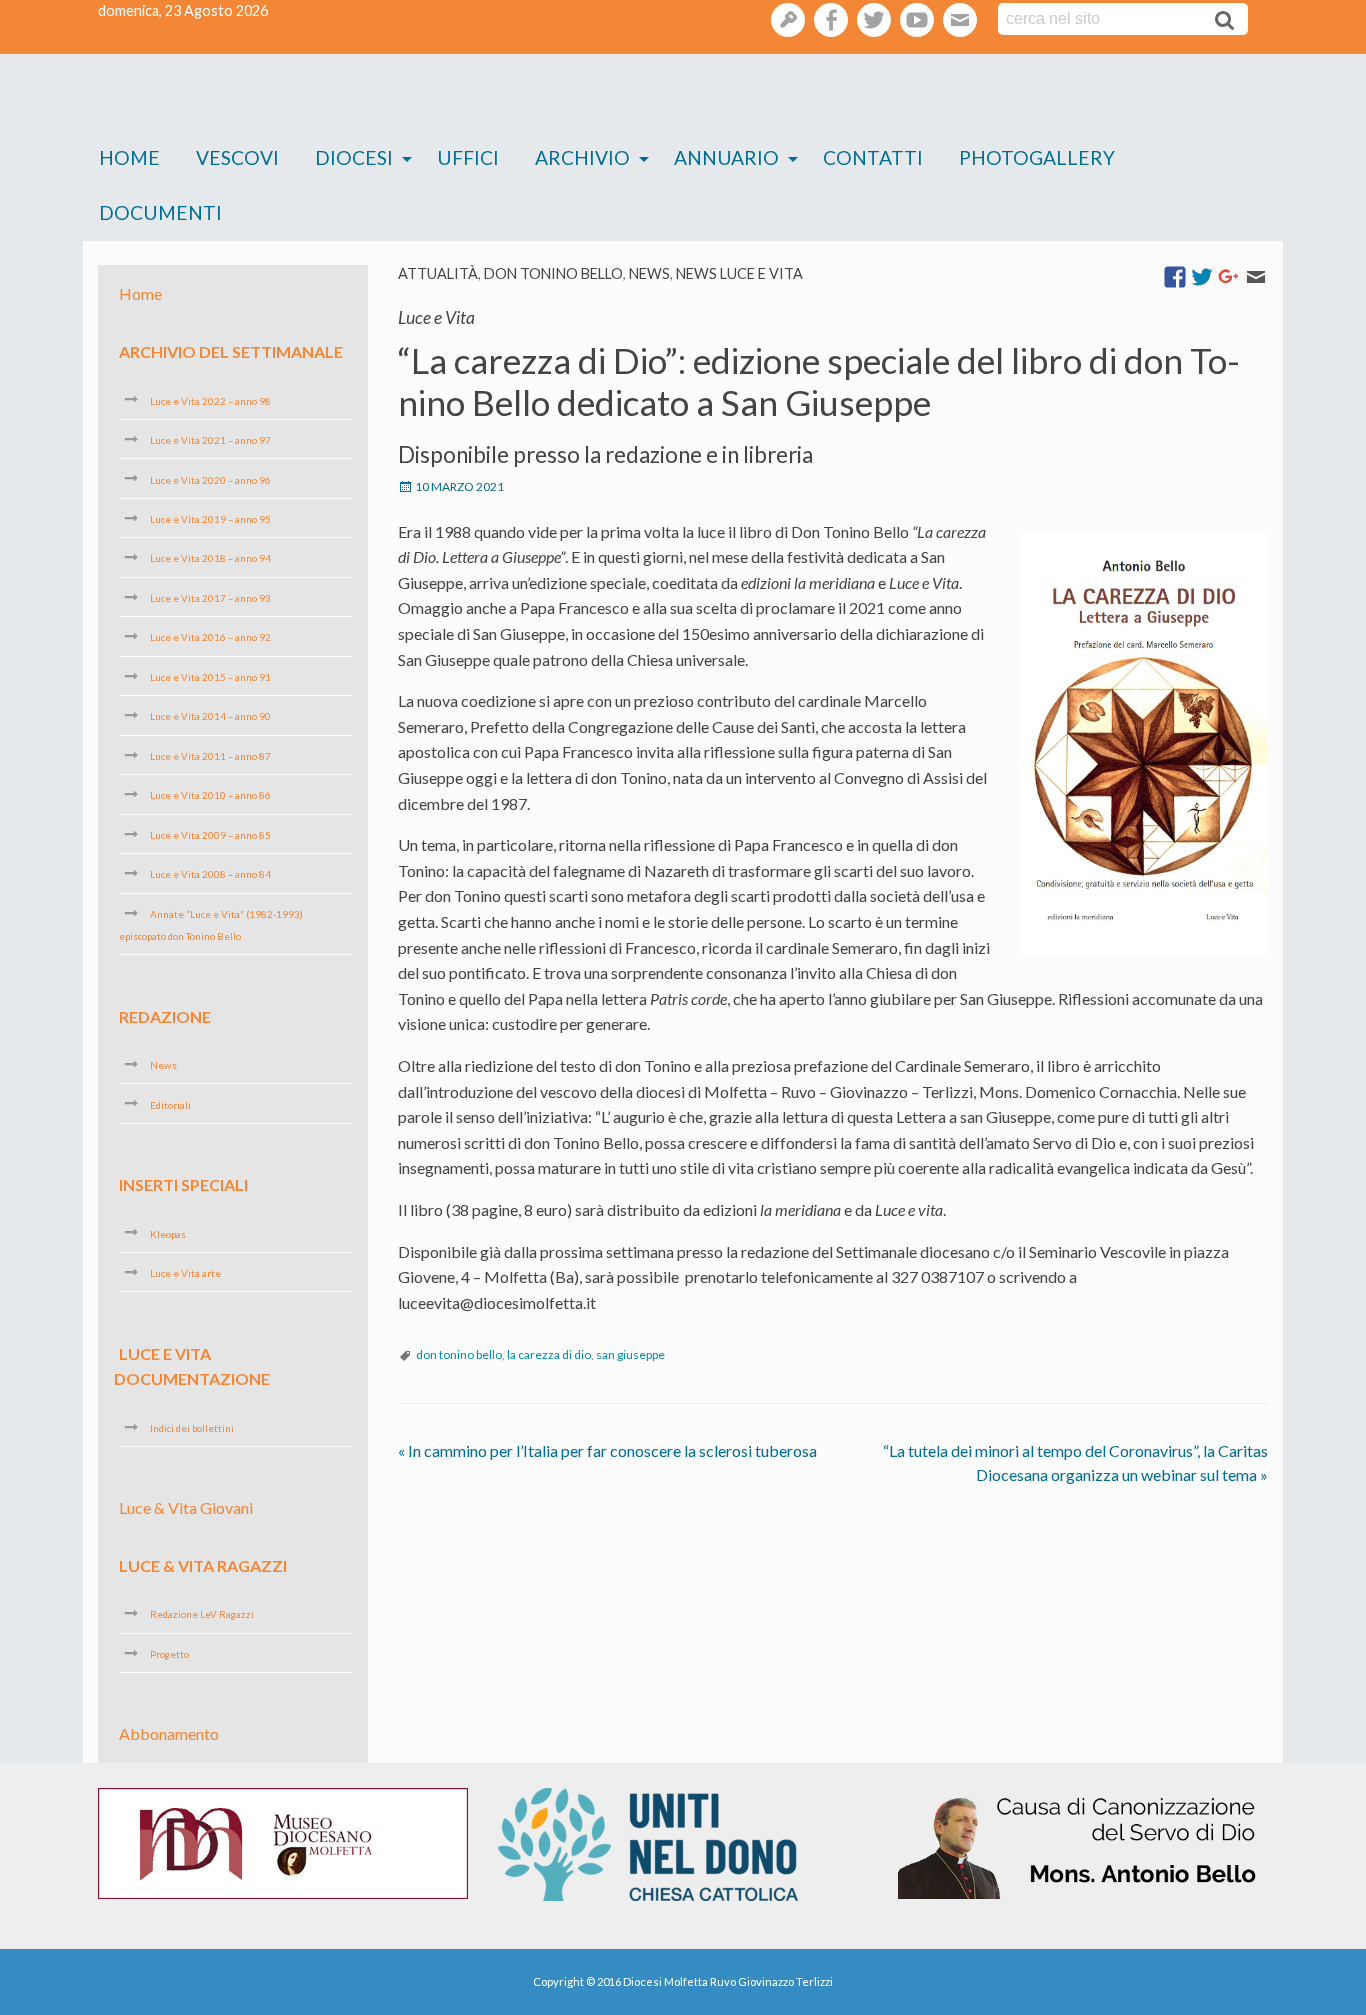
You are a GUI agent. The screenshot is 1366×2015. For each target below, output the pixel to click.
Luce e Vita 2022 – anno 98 (210, 400)
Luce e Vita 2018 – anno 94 (210, 558)
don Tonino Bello (553, 273)
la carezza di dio (549, 1354)
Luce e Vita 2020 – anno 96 (210, 479)
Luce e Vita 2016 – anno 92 (210, 637)
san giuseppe (630, 1354)
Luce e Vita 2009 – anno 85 (210, 835)
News (649, 273)
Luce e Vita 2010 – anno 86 (210, 795)
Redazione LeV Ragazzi (202, 1614)
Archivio (582, 157)
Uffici (468, 157)
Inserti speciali (183, 1184)
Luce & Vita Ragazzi (203, 1565)
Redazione (165, 1015)
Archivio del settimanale (231, 351)
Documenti (160, 212)
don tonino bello (459, 1354)
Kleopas (168, 1233)
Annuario (726, 157)
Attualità (438, 273)
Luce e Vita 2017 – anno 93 (210, 598)
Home (129, 157)
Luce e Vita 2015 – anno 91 (210, 677)
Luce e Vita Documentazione (192, 1365)
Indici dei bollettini (192, 1428)
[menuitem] (129, 158)
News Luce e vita (739, 273)
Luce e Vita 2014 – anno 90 (210, 716)
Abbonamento (169, 1733)
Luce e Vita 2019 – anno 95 (210, 519)
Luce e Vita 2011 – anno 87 (210, 756)
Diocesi (354, 157)
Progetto (169, 1654)
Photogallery (1037, 157)
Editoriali (170, 1104)
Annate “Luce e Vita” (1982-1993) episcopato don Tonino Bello (211, 925)
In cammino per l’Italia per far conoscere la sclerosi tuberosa (607, 1450)
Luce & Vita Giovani (186, 1507)
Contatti (873, 157)
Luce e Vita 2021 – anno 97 (210, 440)
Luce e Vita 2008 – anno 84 (210, 874)
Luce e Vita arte (185, 1273)
